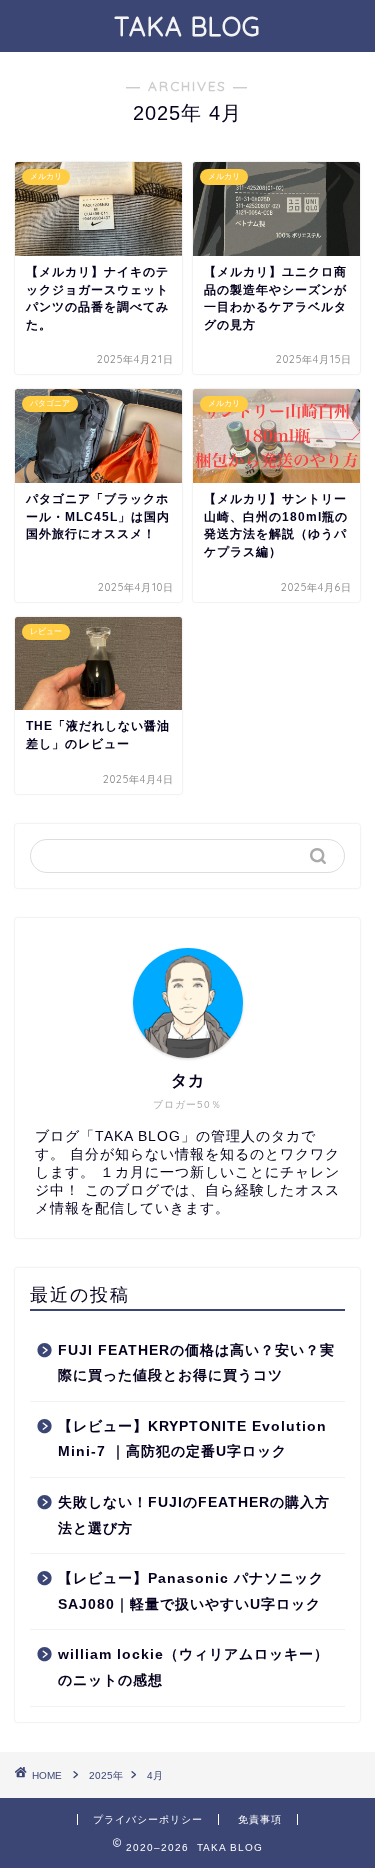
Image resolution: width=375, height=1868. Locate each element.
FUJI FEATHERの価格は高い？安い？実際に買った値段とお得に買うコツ (196, 1363)
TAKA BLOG (187, 26)
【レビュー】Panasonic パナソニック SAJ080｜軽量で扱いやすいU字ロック (191, 1591)
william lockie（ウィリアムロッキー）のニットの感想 (193, 1667)
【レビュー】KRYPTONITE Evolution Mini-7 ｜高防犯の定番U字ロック (192, 1439)
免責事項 (260, 1819)
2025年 (106, 1775)
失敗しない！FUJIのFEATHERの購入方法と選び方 (194, 1515)
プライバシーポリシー (148, 1819)
